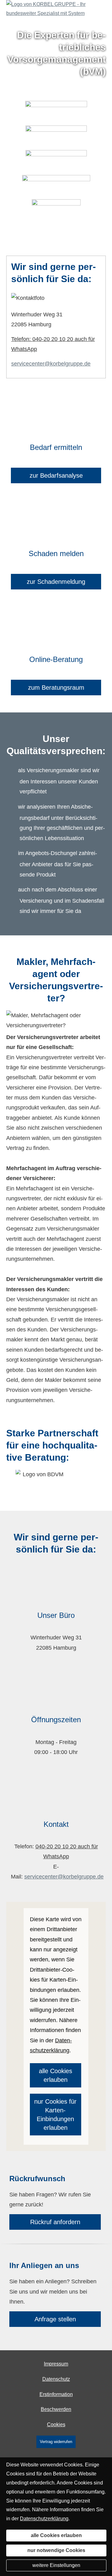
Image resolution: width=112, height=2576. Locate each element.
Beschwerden (56, 2409)
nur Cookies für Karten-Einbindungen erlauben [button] (55, 2115)
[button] (56, 239)
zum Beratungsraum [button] (56, 688)
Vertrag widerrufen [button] (56, 2442)
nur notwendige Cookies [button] (56, 2550)
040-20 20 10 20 (56, 1846)
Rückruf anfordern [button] (55, 2222)
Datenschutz (56, 2379)
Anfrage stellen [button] (55, 2319)
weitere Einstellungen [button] (56, 2565)
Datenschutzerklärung (44, 2519)
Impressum (56, 2364)
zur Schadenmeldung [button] (56, 582)
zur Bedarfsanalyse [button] (56, 475)
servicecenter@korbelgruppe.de (51, 364)
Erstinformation (56, 2394)
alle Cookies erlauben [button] (56, 2075)
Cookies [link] (56, 2425)
